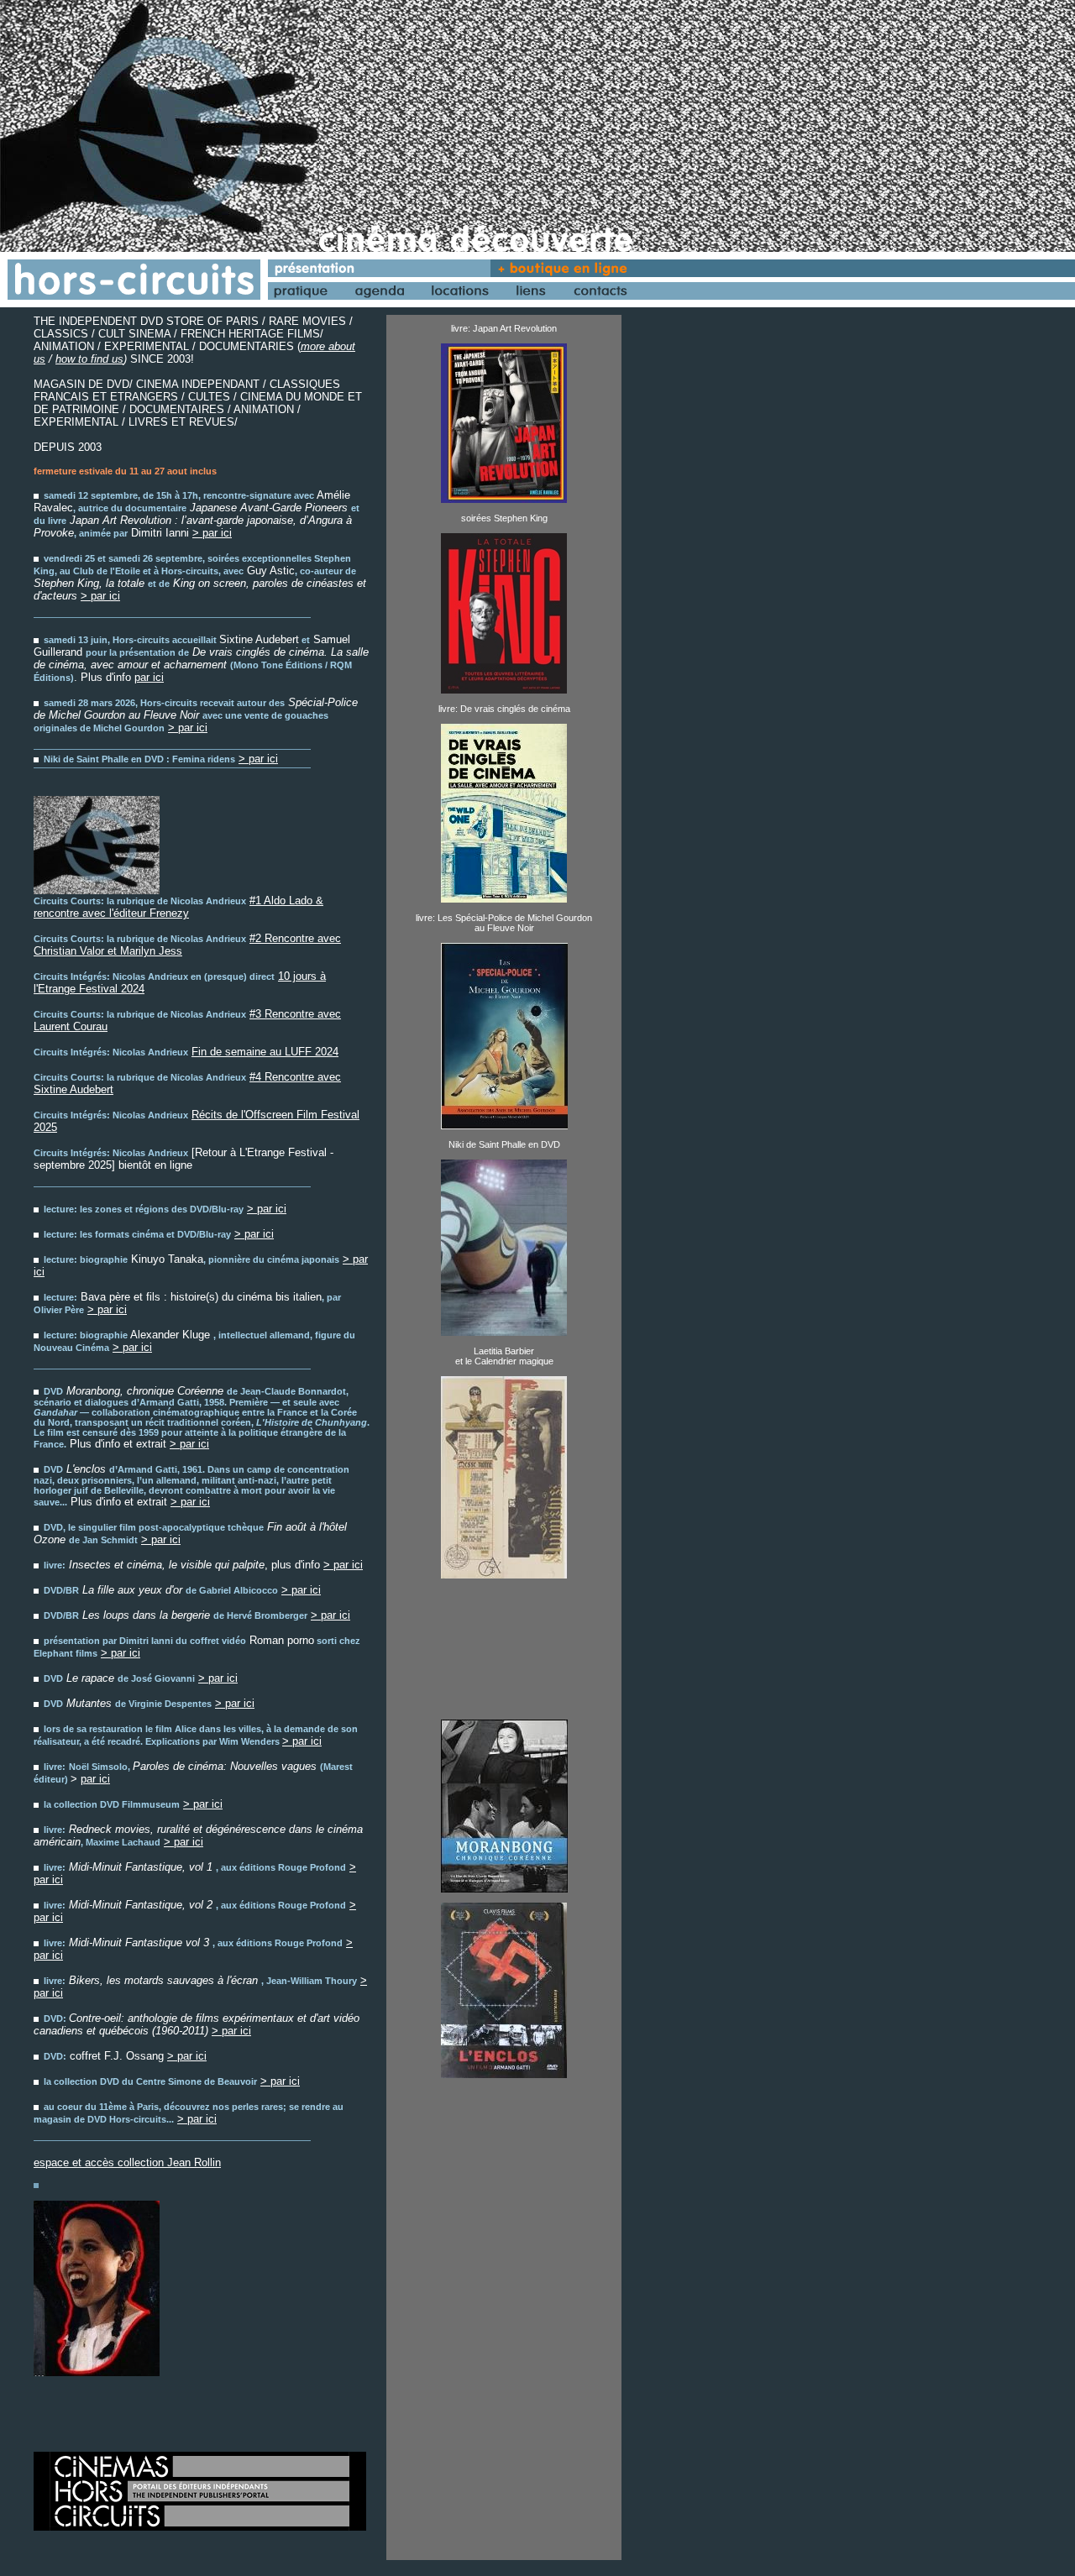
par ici (149, 677)
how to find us (89, 359)
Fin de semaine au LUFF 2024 (265, 1052)
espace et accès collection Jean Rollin (127, 2162)
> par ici (212, 533)
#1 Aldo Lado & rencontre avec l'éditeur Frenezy (178, 907)
